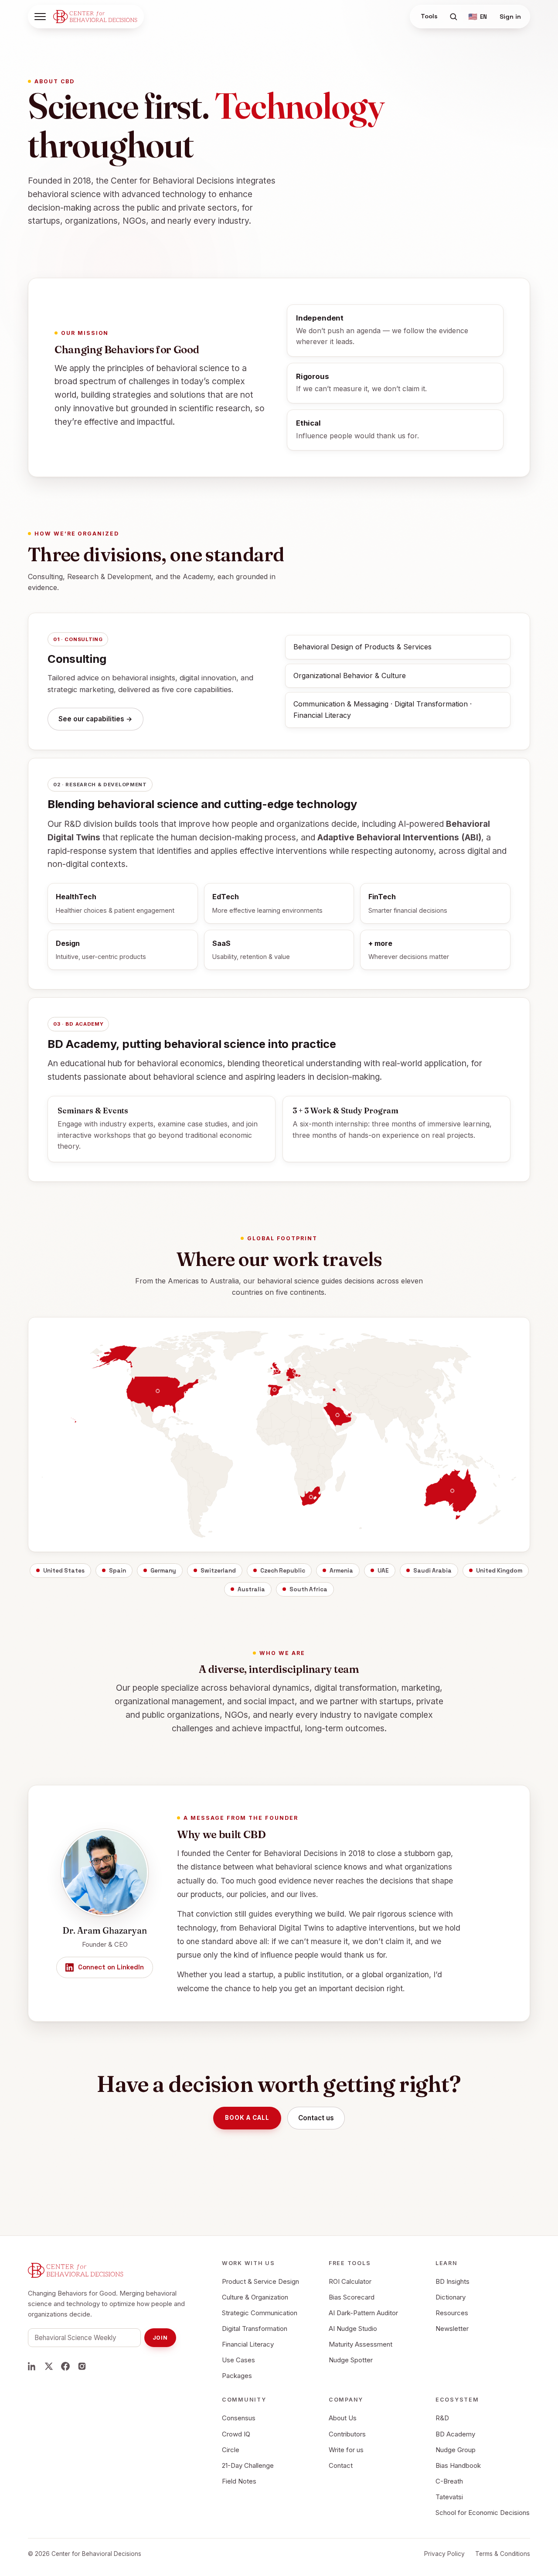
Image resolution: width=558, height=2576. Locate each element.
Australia (251, 1589)
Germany (163, 1571)
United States (64, 1571)
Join (160, 2338)
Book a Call (247, 2118)
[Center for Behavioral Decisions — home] (95, 17)
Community (244, 2400)
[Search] (453, 17)
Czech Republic (283, 1571)
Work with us (248, 2263)
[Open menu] (40, 17)
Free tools (350, 2263)
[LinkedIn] (32, 2366)
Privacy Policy (444, 2554)
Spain (117, 1571)
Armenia (341, 1571)
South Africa (308, 1589)
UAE (383, 1571)
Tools (429, 16)
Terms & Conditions (503, 2554)
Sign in (510, 17)
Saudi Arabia (432, 1571)
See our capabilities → (95, 719)
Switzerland (218, 1571)
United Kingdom (499, 1571)
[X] (49, 2366)
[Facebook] (65, 2366)
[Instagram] (82, 2366)
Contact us (316, 2118)
